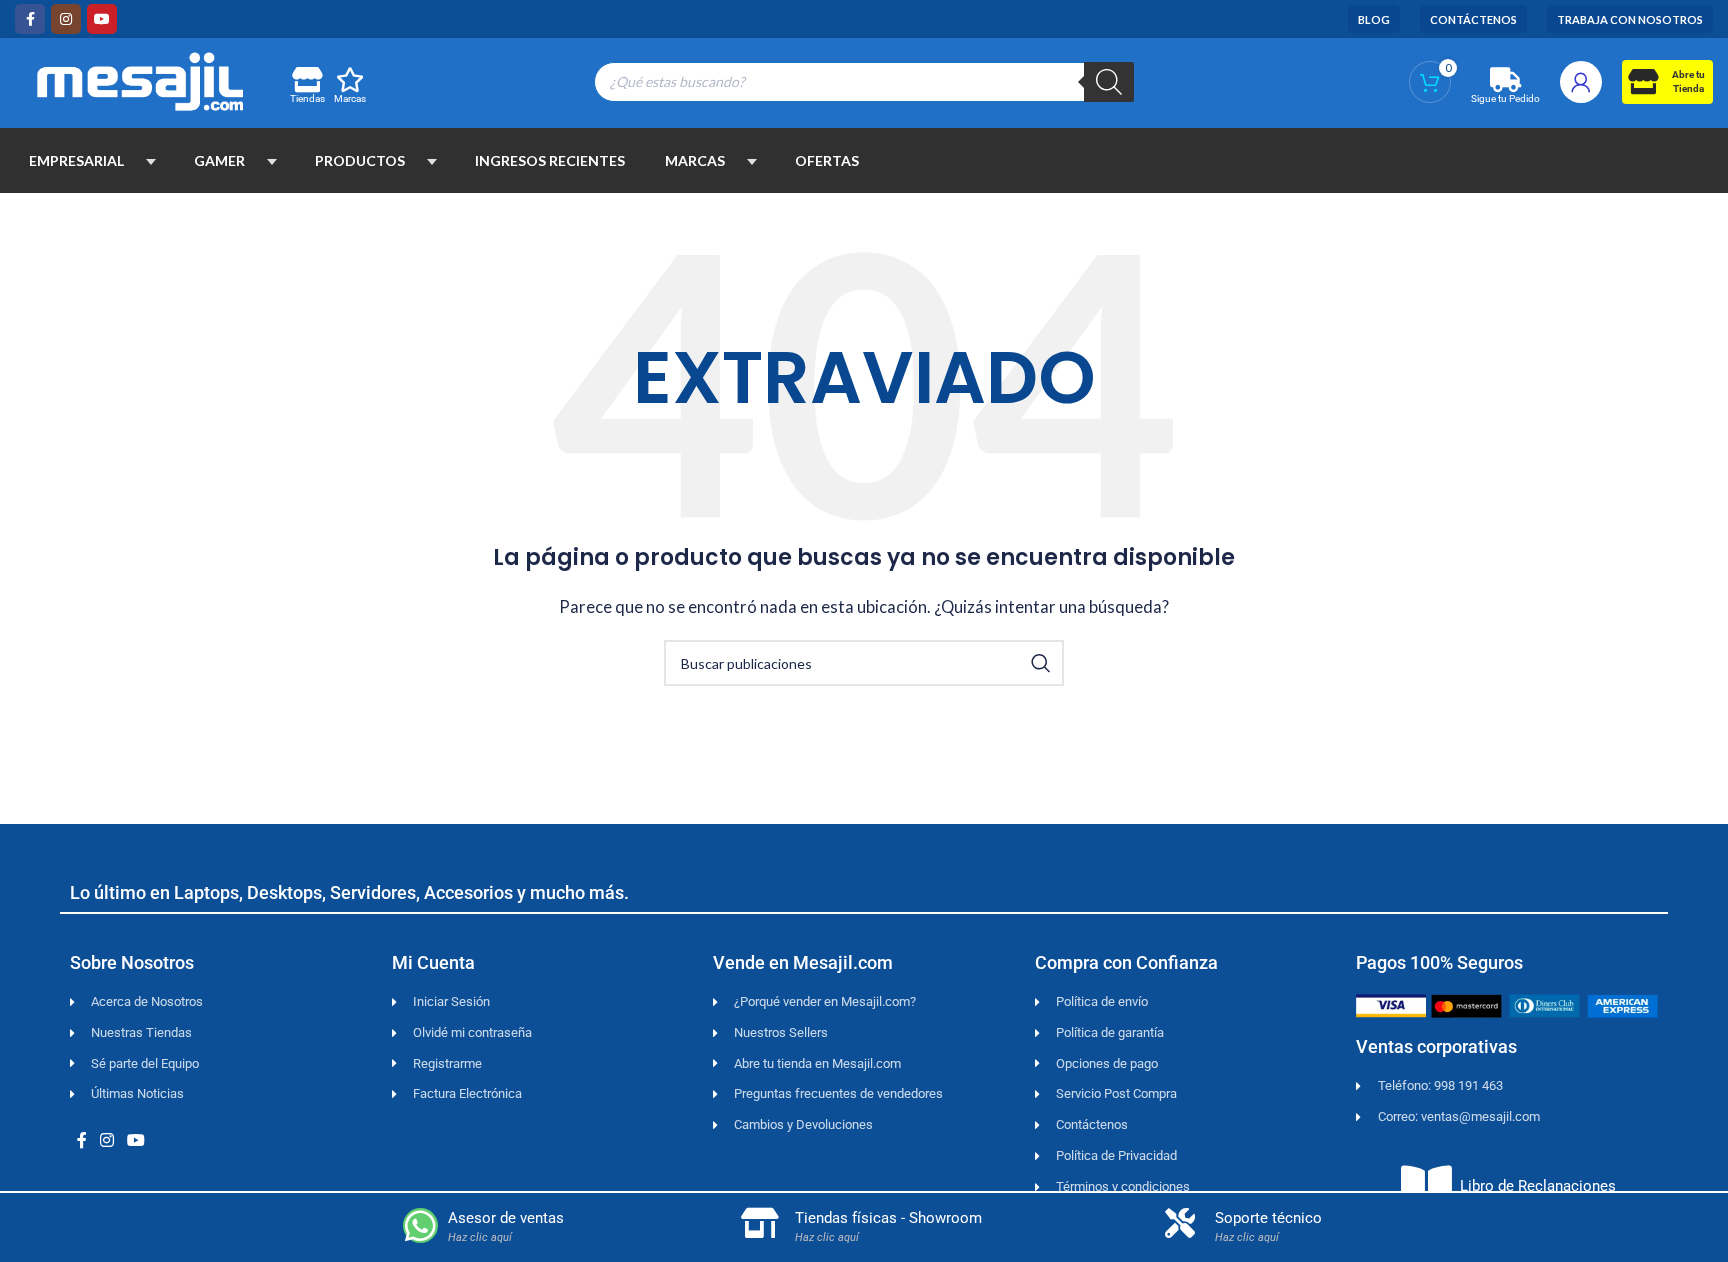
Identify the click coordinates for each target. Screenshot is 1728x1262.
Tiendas (307, 98)
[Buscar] (1109, 82)
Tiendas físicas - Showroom (888, 1218)
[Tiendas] (306, 79)
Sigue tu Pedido (1505, 98)
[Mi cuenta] (1581, 82)
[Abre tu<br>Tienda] (1642, 81)
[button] (151, 161)
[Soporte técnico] (1180, 1223)
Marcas (350, 98)
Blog (1374, 19)
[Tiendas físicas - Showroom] (760, 1223)
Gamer (219, 160)
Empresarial (76, 160)
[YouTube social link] (102, 19)
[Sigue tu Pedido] (1505, 79)
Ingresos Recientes (550, 160)
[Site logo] (140, 79)
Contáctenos (1473, 19)
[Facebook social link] (30, 19)
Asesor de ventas (506, 1218)
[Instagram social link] (66, 19)
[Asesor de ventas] (420, 1225)
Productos (360, 160)
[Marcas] (350, 79)
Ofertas (827, 160)
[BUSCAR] (1041, 663)
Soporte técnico (1268, 1218)
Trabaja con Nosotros (1630, 19)
